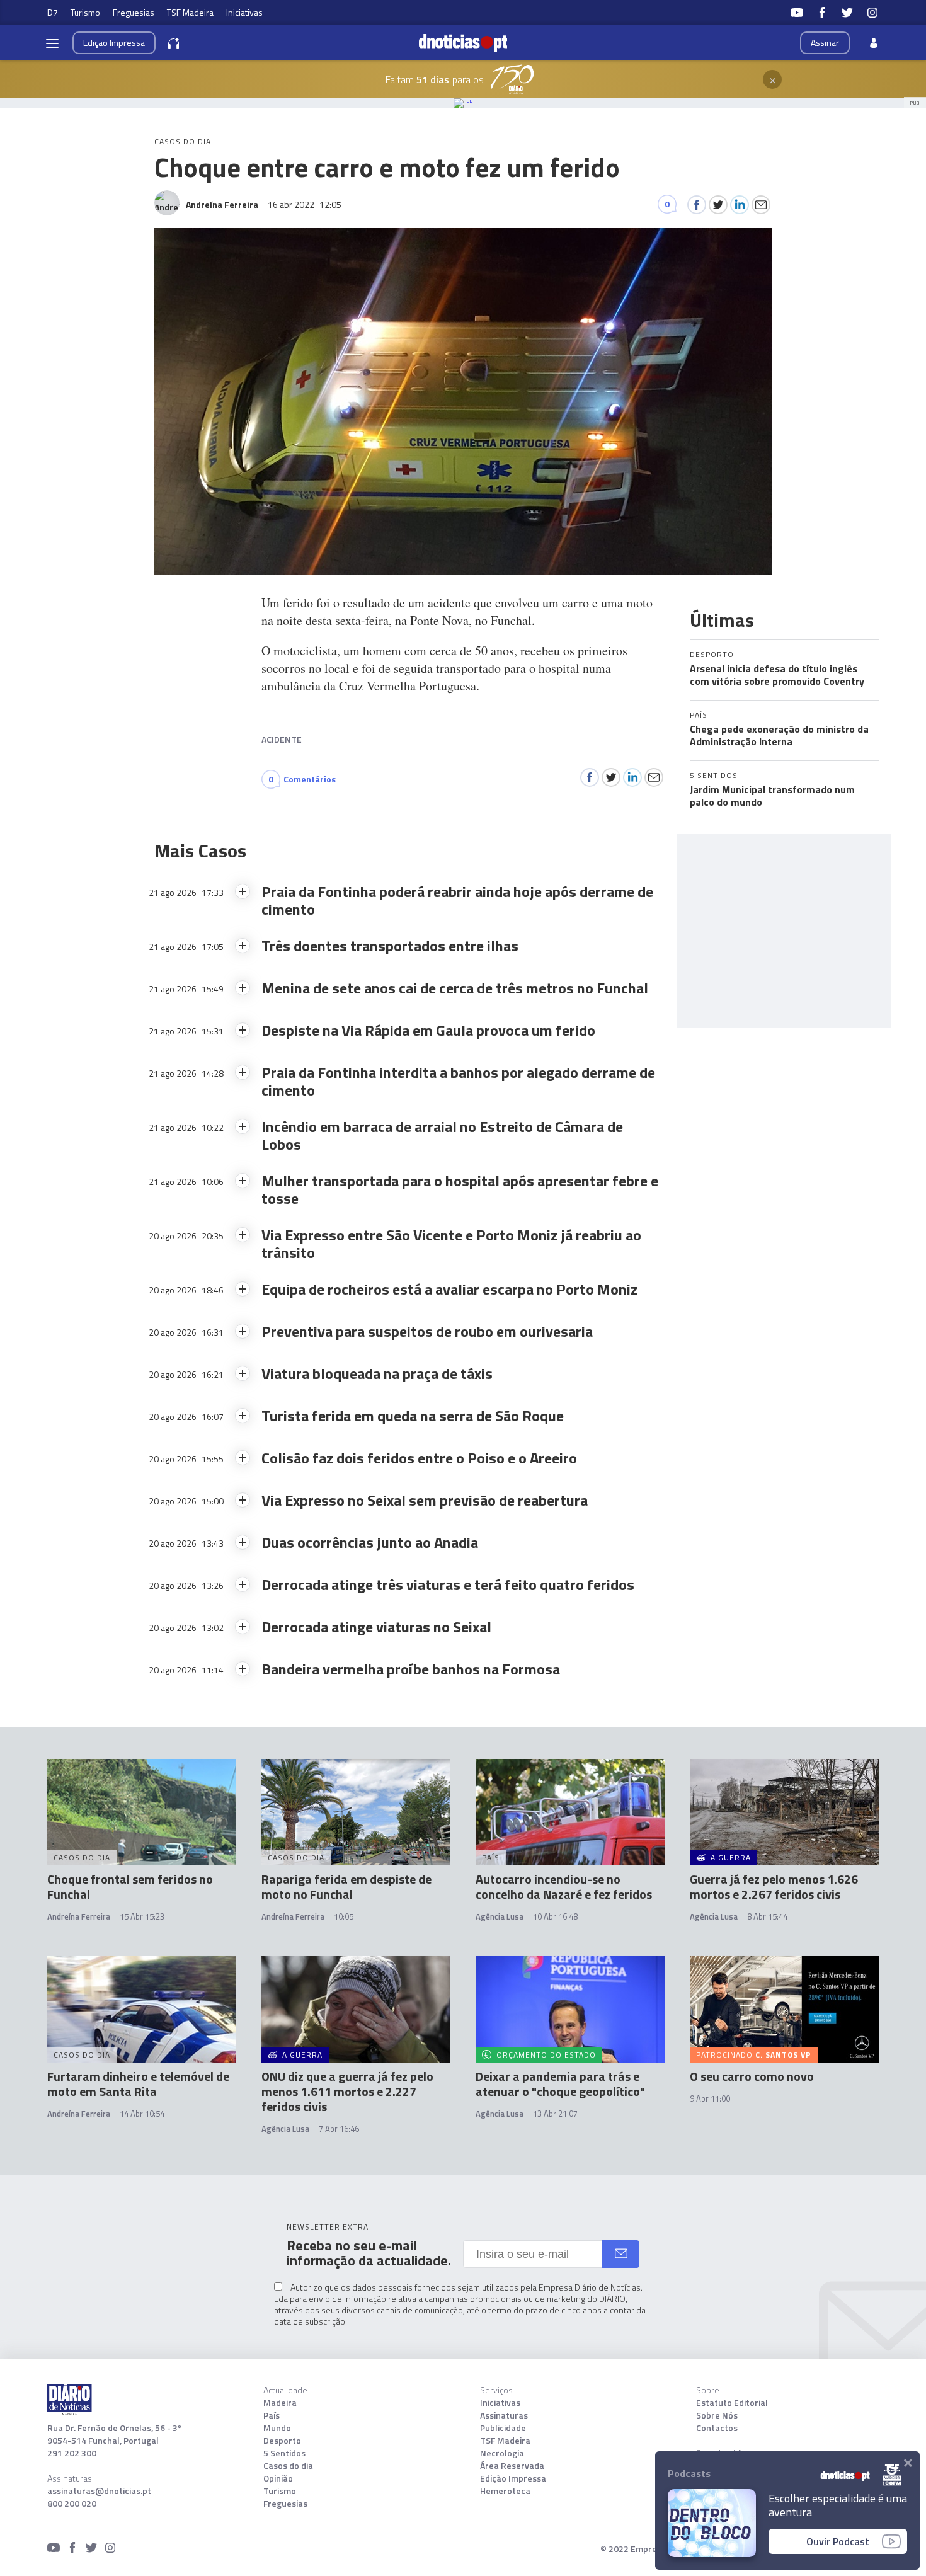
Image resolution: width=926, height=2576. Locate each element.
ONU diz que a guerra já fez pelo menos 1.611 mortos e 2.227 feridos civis (347, 2091)
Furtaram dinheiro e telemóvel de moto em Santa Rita (138, 2084)
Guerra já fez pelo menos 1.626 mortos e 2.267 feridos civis (774, 1886)
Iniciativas (244, 12)
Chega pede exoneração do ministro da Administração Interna (779, 735)
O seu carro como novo (752, 2076)
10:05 (344, 1916)
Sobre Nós (717, 2415)
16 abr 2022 (305, 204)
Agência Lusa (500, 1916)
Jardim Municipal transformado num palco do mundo (772, 796)
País (272, 2415)
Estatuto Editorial (732, 2403)
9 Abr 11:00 (710, 2098)
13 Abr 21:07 (555, 2114)
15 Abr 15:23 (142, 1916)
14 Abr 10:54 (142, 2114)
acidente (282, 739)
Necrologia (502, 2453)
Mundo (277, 2428)
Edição (114, 43)
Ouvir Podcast (838, 2541)
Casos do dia (288, 2466)
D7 (53, 12)
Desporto (282, 2441)
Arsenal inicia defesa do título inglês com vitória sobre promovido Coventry (777, 675)
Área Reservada (512, 2466)
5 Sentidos (284, 2453)
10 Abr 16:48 (555, 1916)
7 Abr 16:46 (339, 2129)
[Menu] (52, 43)
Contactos (717, 2428)
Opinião (278, 2478)
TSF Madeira (190, 12)
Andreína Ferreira (79, 1916)
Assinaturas (504, 2415)
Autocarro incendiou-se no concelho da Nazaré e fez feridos (564, 1886)
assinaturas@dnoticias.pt (99, 2491)
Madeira (280, 2403)
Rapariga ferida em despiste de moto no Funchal (346, 1886)
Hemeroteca (505, 2491)
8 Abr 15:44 (767, 1916)
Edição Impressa (513, 2478)
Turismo (85, 12)
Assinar (825, 43)
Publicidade (503, 2428)
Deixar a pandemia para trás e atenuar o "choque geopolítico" (560, 2084)
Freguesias (134, 12)
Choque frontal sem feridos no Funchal (130, 1886)
